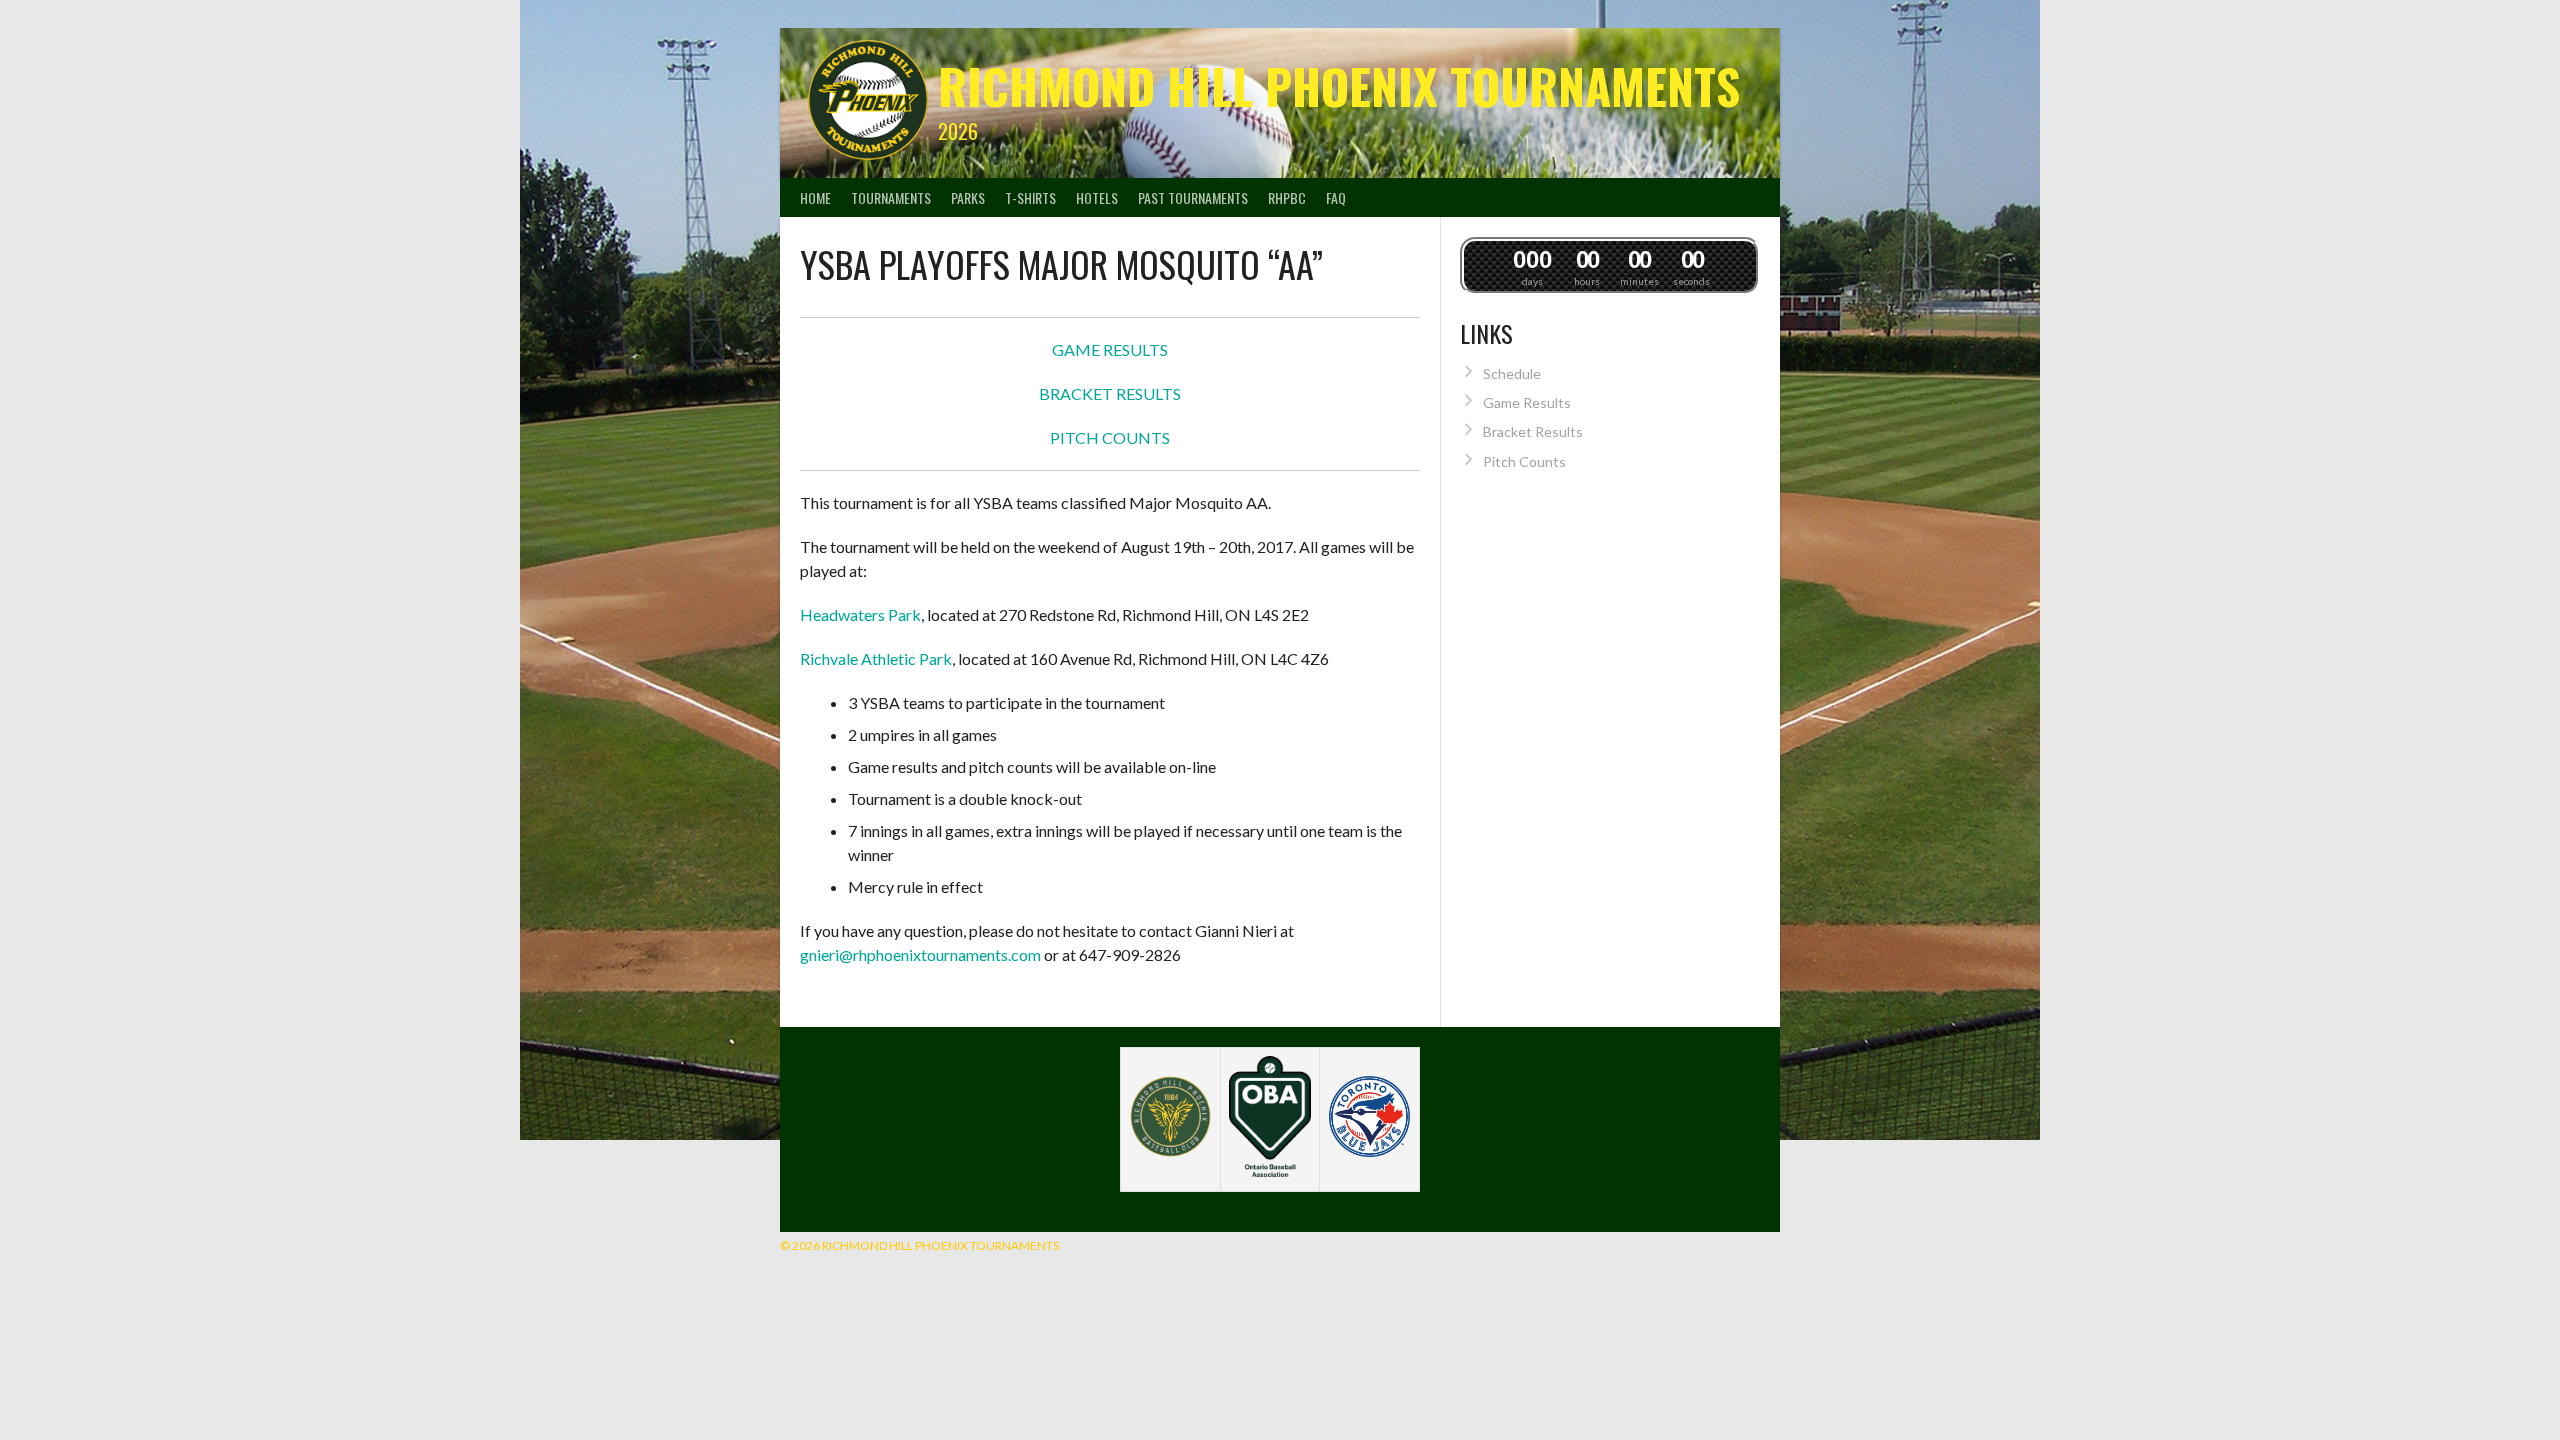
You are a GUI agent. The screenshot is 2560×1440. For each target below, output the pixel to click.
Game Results (1527, 402)
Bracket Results (1533, 431)
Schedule (1512, 373)
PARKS (968, 197)
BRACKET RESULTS (1110, 393)
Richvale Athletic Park (876, 658)
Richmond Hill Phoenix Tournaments (1339, 85)
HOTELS (1097, 197)
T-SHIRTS (1030, 197)
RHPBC (1287, 197)
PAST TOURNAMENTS (1193, 197)
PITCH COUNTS (1110, 437)
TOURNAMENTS (891, 197)
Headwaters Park (860, 614)
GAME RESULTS (1110, 349)
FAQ (1336, 197)
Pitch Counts (1524, 461)
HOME (815, 197)
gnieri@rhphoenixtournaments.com (920, 954)
